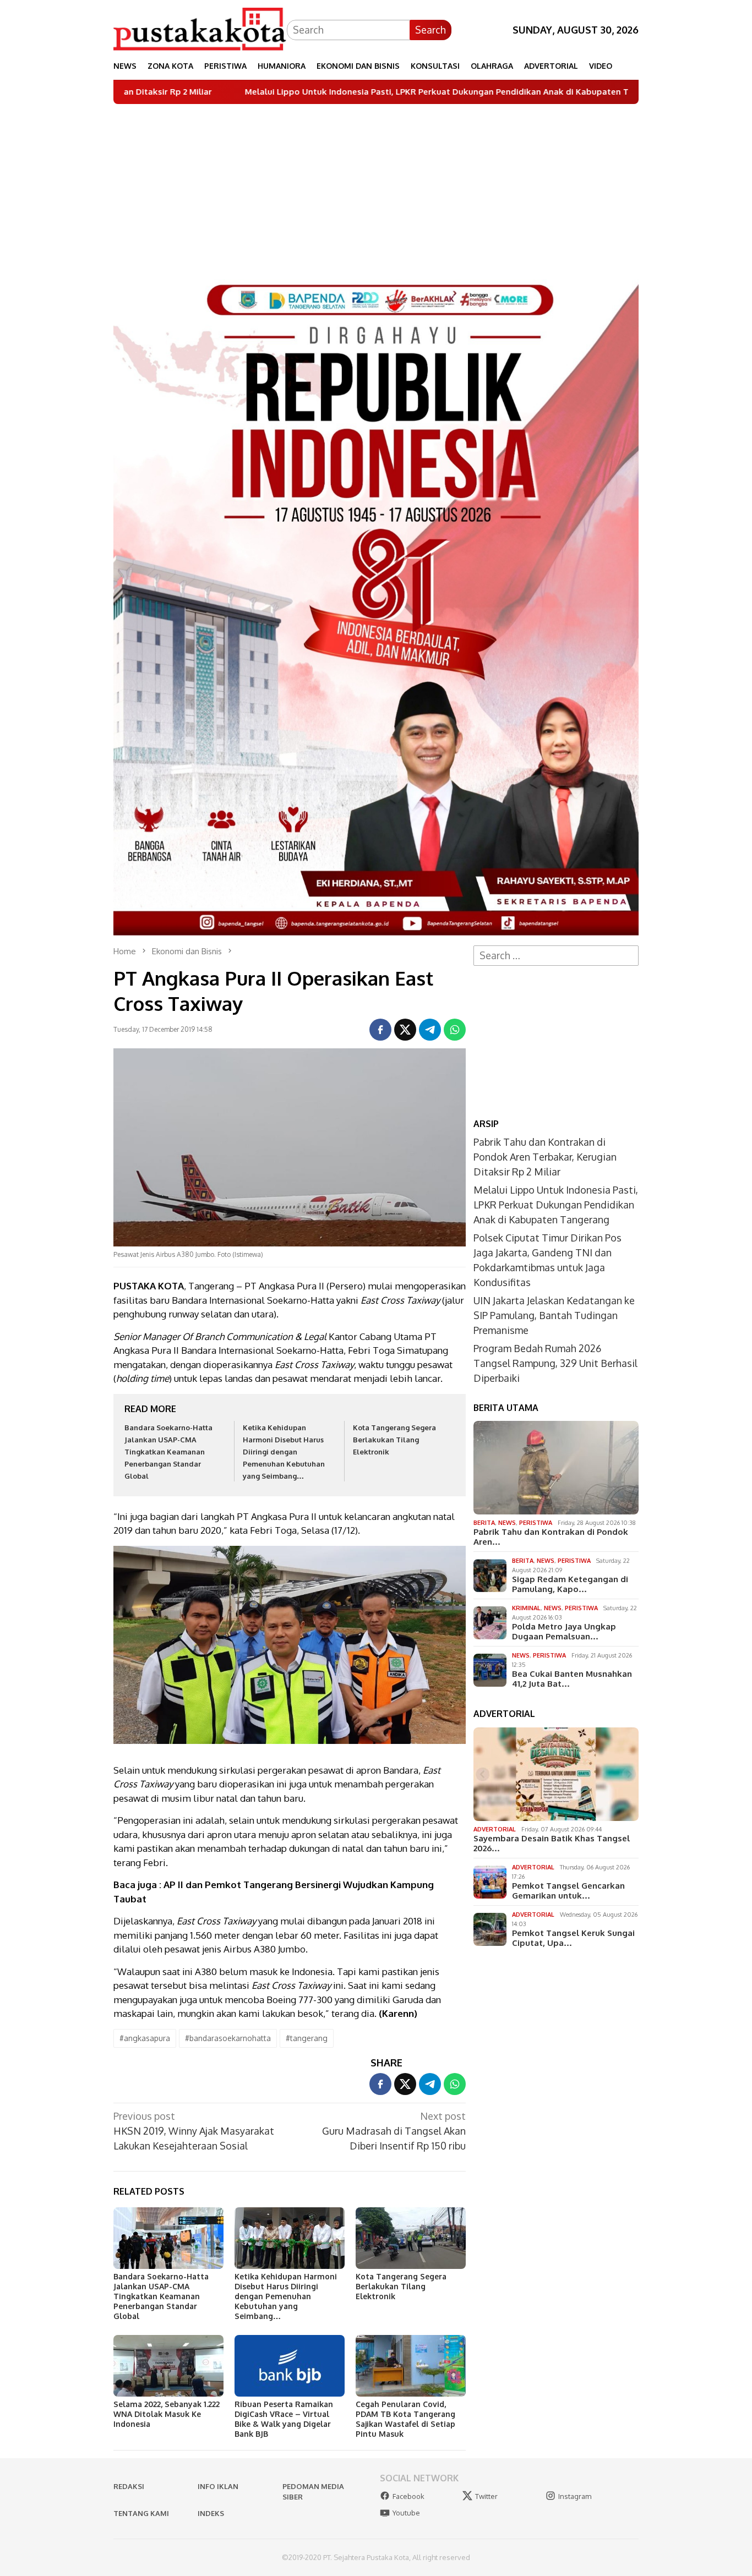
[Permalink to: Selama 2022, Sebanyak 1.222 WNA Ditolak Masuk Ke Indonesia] (168, 2366)
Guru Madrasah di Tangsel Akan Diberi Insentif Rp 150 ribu (394, 2131)
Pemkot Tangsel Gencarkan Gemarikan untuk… (568, 1891)
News (507, 1523)
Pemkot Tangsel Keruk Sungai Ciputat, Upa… (573, 1938)
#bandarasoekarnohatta (228, 2038)
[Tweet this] (405, 1030)
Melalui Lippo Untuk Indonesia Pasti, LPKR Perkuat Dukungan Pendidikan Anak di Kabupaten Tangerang (326, 92)
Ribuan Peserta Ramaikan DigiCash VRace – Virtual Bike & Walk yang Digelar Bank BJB (284, 2419)
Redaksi (129, 2486)
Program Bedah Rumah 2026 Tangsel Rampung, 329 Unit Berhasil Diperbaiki (555, 1363)
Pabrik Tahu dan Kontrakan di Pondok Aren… (551, 1537)
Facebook (408, 2496)
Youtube (406, 2513)
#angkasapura (145, 2038)
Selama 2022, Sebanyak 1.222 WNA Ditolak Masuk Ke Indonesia (167, 2414)
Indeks (211, 2513)
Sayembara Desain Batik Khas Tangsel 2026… (552, 1844)
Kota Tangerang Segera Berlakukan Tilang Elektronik (394, 1440)
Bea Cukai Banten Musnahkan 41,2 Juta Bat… (572, 1679)
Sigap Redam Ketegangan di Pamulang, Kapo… (570, 1584)
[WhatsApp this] (455, 1030)
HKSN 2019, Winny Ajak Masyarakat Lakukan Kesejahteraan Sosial (194, 2131)
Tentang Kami (141, 2513)
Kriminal (526, 1608)
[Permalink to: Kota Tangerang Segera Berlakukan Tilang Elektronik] (411, 2238)
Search (431, 30)
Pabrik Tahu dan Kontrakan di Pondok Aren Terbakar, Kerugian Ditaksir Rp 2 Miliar (545, 1157)
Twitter (486, 2496)
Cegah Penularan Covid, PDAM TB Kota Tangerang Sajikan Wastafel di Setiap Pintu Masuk (405, 2419)
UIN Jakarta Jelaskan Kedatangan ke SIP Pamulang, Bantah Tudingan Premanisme (554, 1315)
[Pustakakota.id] (200, 29)
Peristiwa (536, 1523)
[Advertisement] (376, 187)
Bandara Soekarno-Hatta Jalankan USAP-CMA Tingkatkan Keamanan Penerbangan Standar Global (168, 1452)
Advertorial (495, 1829)
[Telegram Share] (430, 1030)
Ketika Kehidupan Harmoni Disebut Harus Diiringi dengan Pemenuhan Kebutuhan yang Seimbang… (284, 1452)
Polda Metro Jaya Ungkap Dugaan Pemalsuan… (564, 1632)
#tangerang (307, 2038)
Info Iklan (218, 2486)
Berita (484, 1523)
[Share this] (380, 1030)
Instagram (575, 2496)
